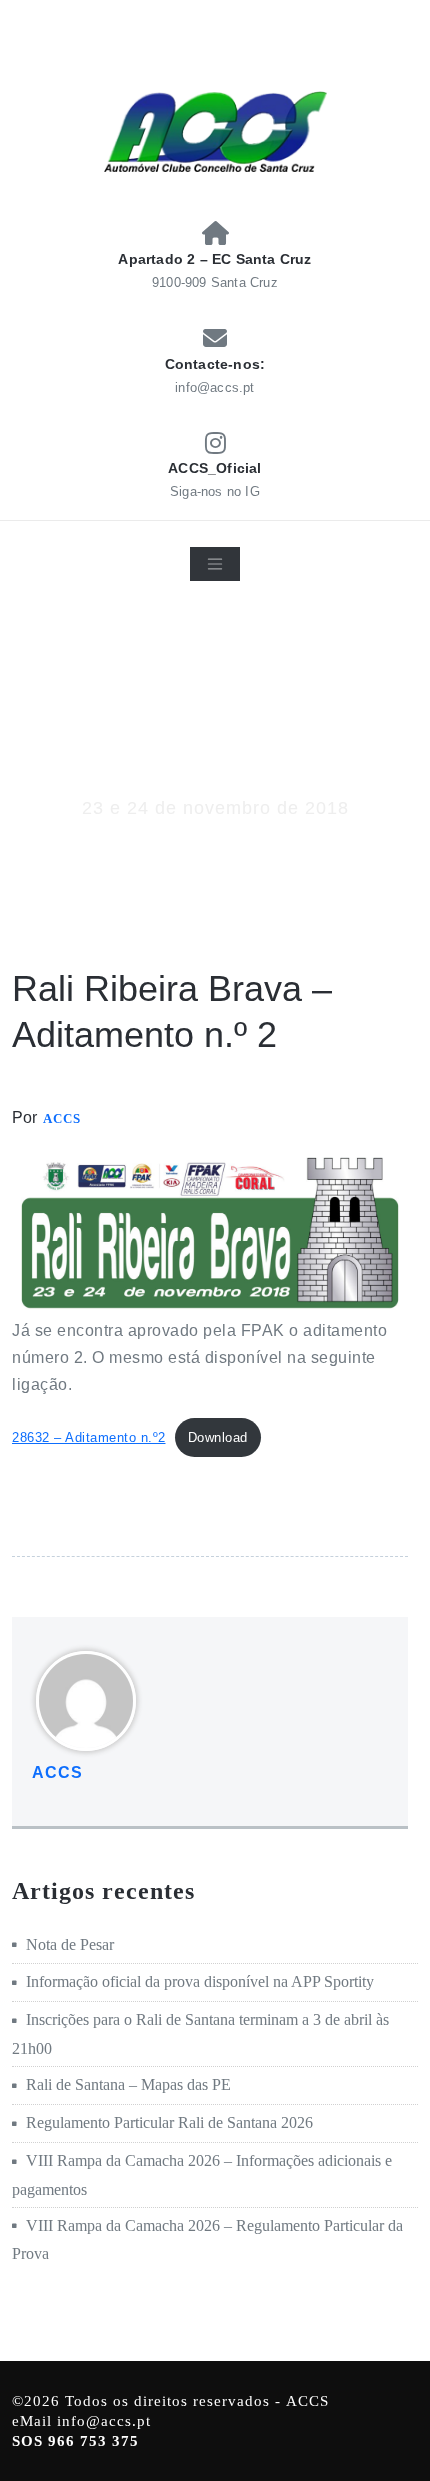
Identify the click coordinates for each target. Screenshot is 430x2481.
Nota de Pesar (70, 1944)
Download (218, 1437)
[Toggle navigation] (215, 564)
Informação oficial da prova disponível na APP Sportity (200, 1981)
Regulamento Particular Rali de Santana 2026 (169, 2122)
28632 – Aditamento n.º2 (89, 1437)
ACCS (62, 1118)
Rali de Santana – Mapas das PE (128, 2084)
